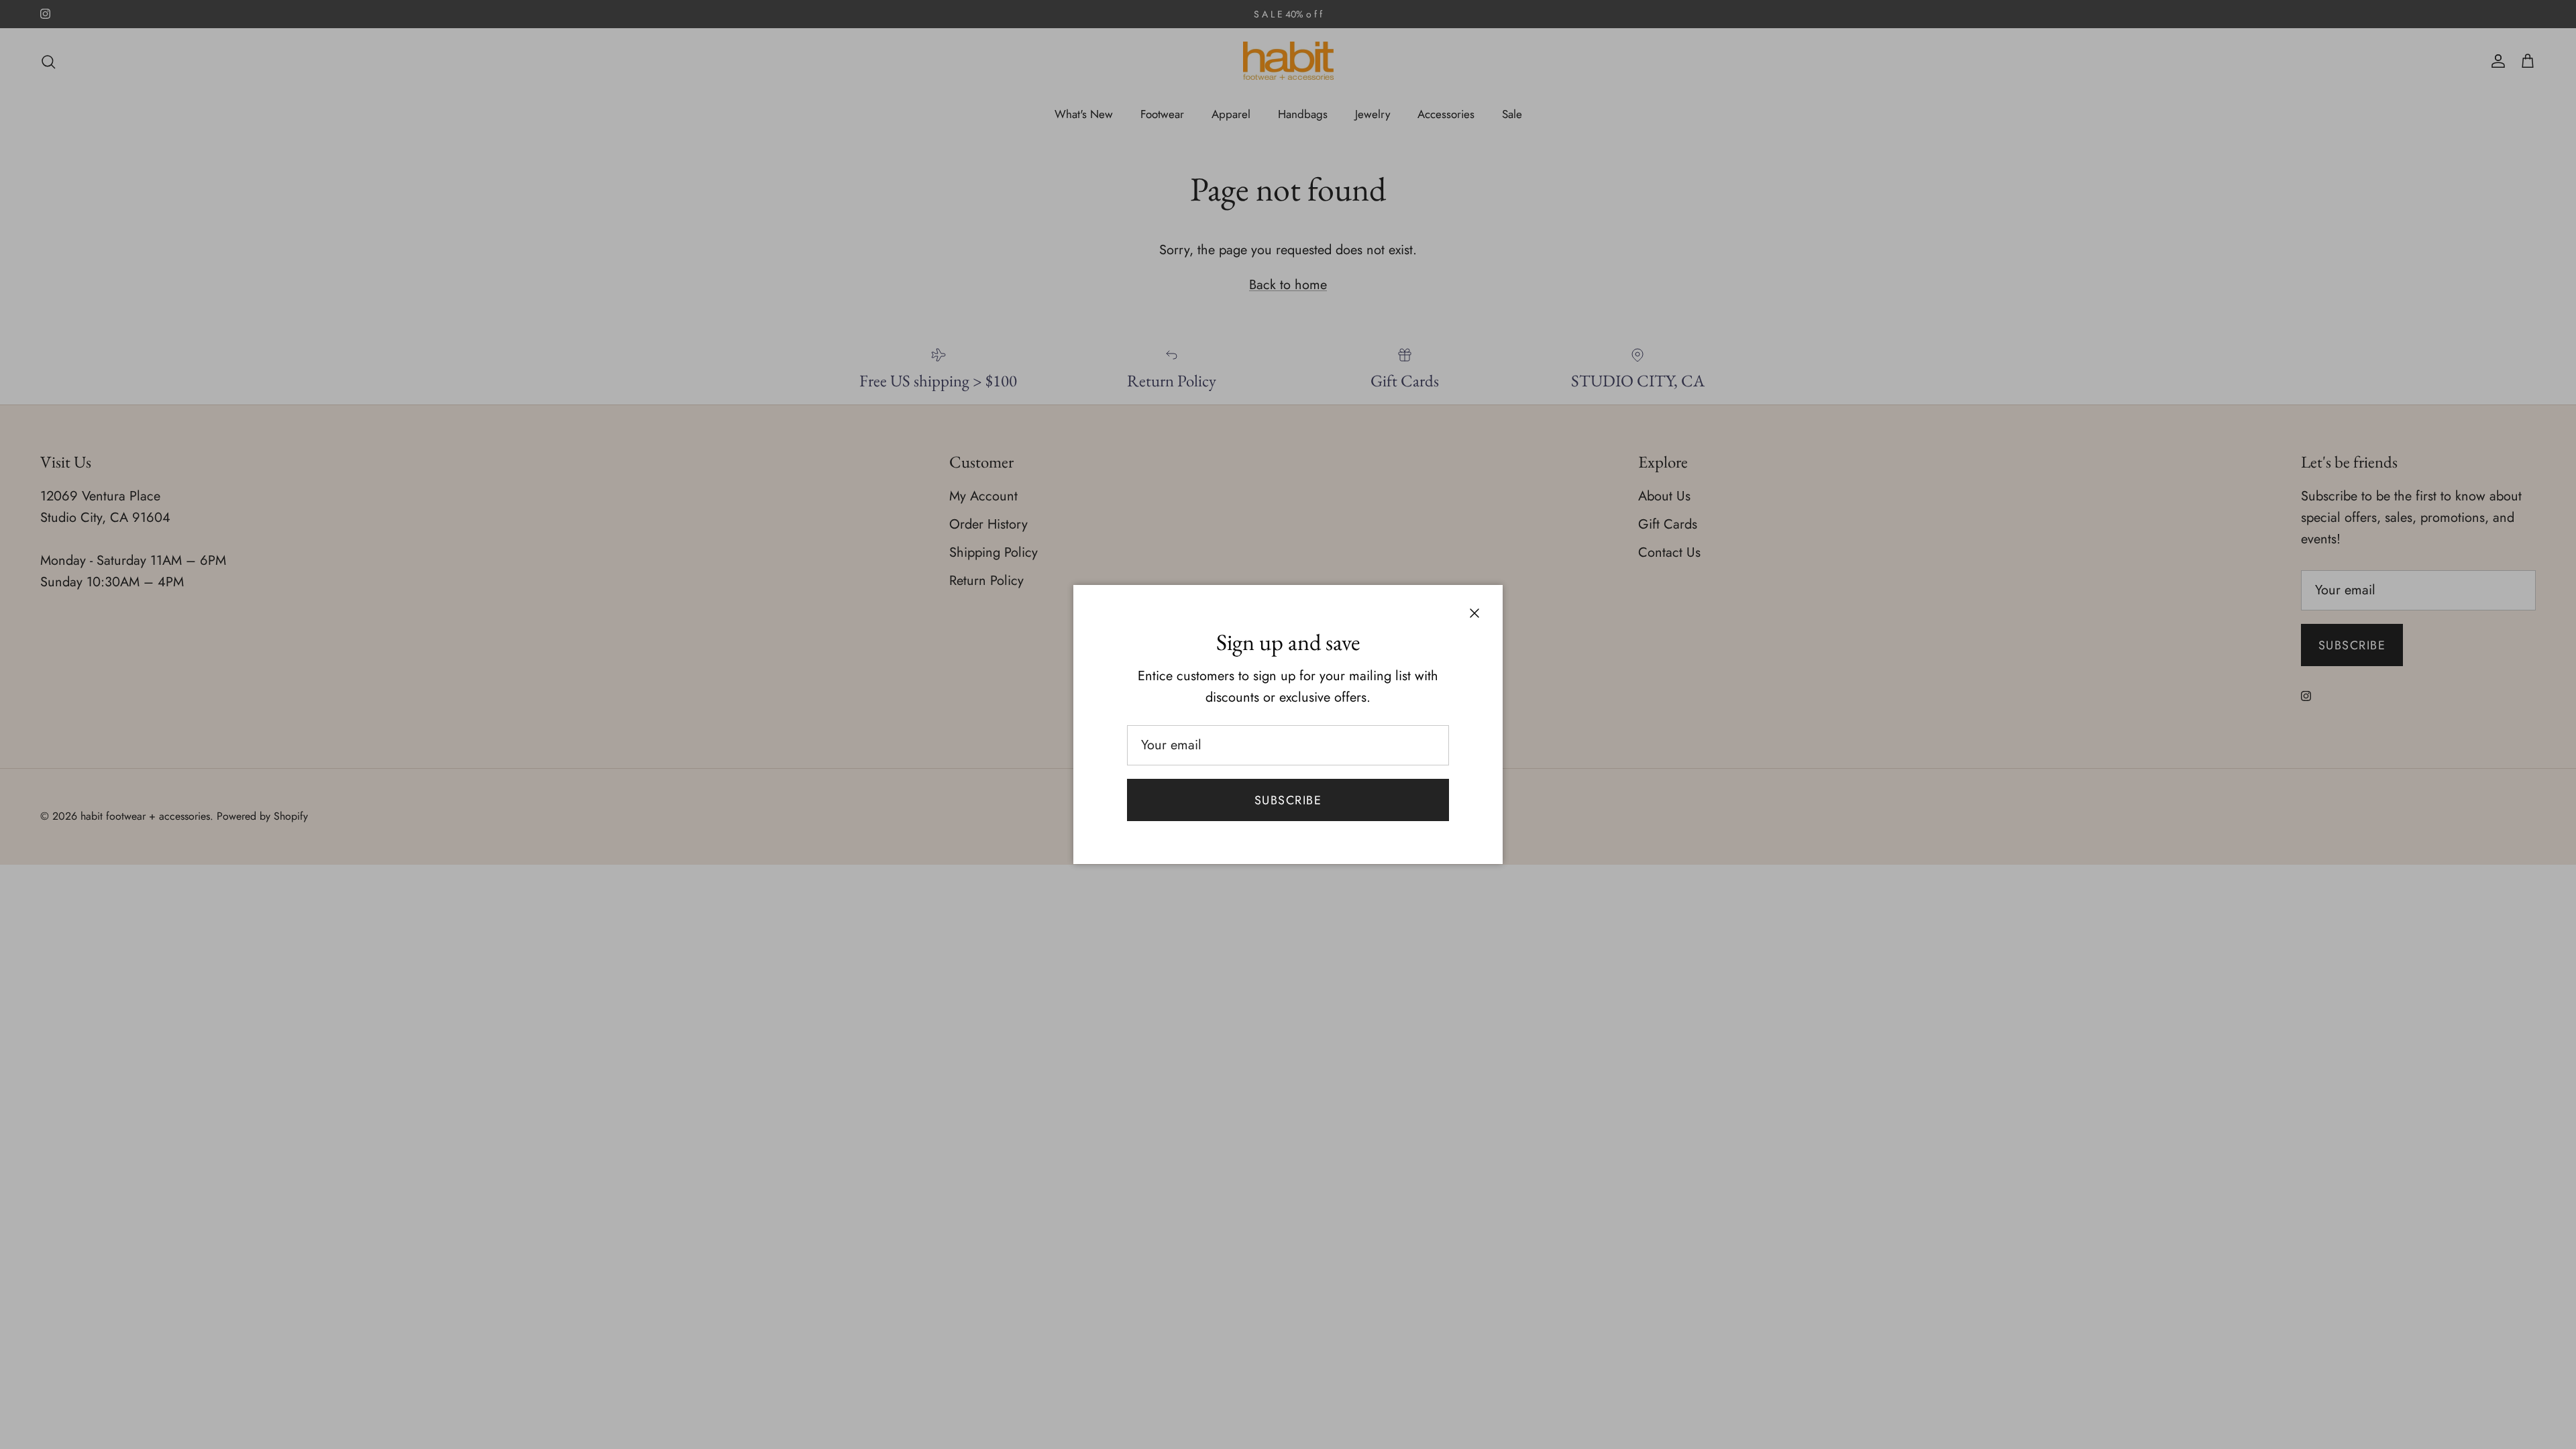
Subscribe (1288, 800)
